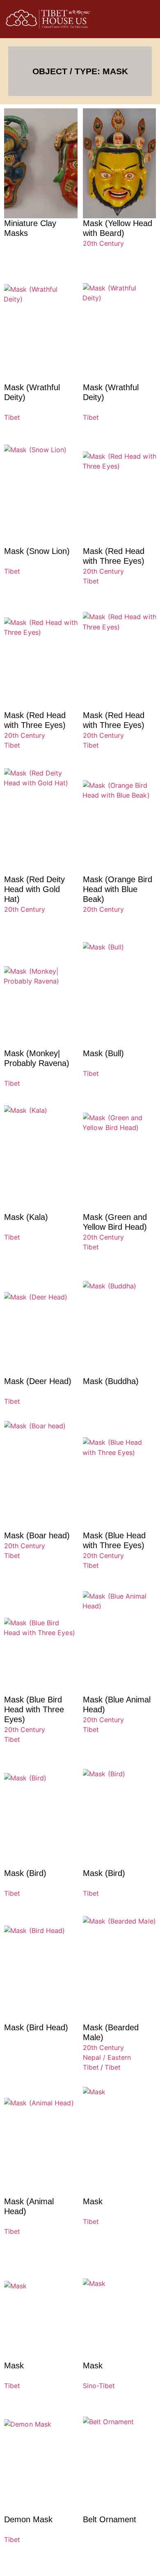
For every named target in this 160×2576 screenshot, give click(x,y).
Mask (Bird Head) (36, 2027)
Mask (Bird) (25, 1873)
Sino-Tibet (99, 2386)
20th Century (103, 243)
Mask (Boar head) (37, 1535)
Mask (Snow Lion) (37, 551)
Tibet (12, 417)
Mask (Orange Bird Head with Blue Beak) (118, 889)
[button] (128, 19)
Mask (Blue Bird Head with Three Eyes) (34, 1709)
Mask (93, 2201)
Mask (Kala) (26, 1217)
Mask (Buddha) (111, 1381)
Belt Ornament (110, 2519)
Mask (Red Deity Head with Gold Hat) (34, 889)
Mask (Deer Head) (38, 1381)
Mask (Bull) (103, 1053)
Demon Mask (28, 2519)
